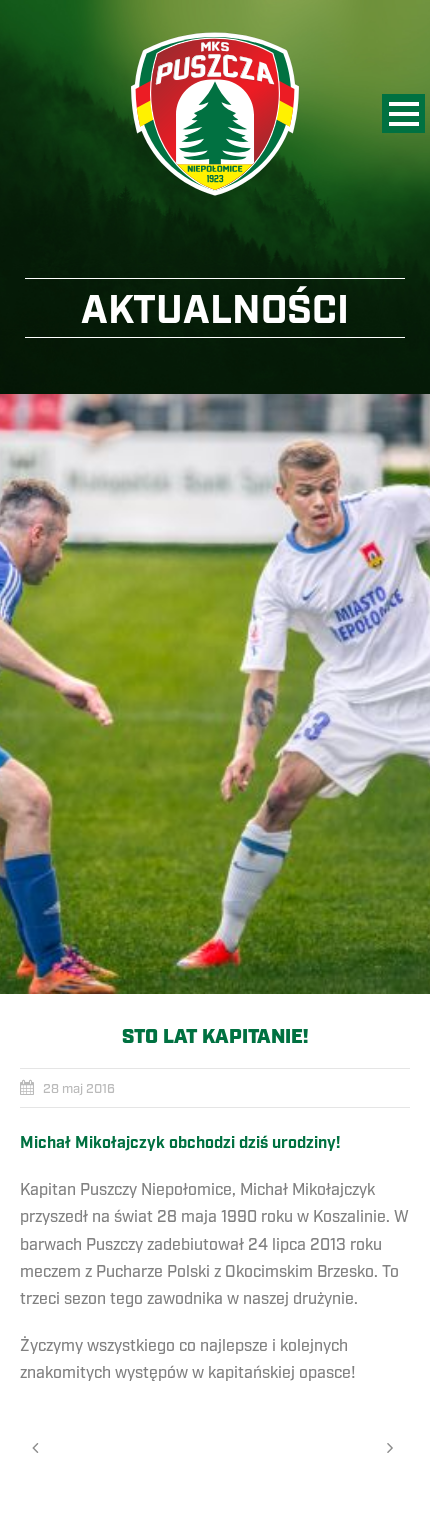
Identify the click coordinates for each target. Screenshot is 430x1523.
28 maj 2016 (79, 1089)
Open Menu (403, 113)
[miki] (215, 694)
